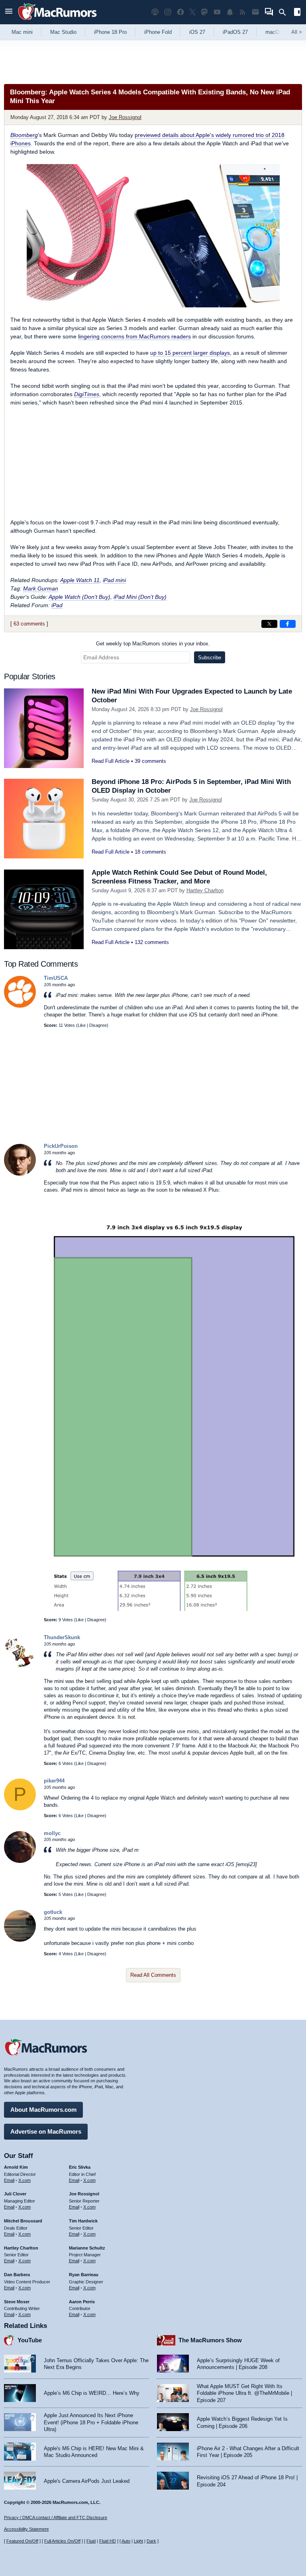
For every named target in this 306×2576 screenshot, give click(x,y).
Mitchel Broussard (23, 2221)
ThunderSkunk (62, 1637)
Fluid (91, 2541)
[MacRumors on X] (192, 12)
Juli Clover (15, 2194)
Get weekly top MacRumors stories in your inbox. (153, 644)
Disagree (98, 1025)
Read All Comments (153, 1975)
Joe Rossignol (125, 117)
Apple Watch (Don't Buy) (79, 597)
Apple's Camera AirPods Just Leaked (87, 2481)
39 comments (150, 761)
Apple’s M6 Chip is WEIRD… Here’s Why (92, 2393)
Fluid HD (108, 2541)
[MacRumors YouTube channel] (217, 12)
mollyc (52, 1833)
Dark (151, 2541)
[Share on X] (269, 624)
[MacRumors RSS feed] (243, 12)
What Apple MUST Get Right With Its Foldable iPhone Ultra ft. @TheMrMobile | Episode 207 (244, 2393)
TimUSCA (56, 978)
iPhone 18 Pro (110, 32)
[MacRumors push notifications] (230, 12)
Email (9, 2180)
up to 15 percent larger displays (190, 353)
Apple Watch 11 (80, 580)
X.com (25, 2180)
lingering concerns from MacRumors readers (134, 336)
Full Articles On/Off (62, 2541)
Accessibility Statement (26, 2529)
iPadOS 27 (235, 32)
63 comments (29, 624)
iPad (57, 605)
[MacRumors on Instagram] (168, 12)
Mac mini (22, 32)
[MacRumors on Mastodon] (204, 12)
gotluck (53, 1912)
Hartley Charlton (205, 890)
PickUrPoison (61, 1146)
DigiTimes (87, 394)
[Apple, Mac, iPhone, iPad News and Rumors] (57, 21)
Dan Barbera (17, 2275)
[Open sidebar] (297, 13)
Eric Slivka (80, 2167)
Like (82, 1025)
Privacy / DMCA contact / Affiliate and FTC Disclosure (56, 2517)
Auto (126, 2541)
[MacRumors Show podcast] (155, 12)
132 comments (152, 942)
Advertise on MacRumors (46, 2131)
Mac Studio (63, 32)
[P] (20, 1809)
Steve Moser (17, 2302)
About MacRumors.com (43, 2110)
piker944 (54, 1781)
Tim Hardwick (83, 2221)
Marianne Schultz (87, 2248)
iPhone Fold (158, 32)
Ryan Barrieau (84, 2275)
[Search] (285, 12)
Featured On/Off (22, 2541)
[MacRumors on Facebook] (180, 12)
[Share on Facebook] (288, 624)
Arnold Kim (16, 2167)
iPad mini (114, 580)
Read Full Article (111, 761)
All (297, 32)
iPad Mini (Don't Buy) (140, 597)
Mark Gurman (41, 588)
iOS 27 (197, 32)
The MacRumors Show (210, 2340)
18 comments (150, 852)
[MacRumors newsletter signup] (255, 12)
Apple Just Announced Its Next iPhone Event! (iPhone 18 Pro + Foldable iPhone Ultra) (91, 2422)
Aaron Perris (82, 2302)
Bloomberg (24, 135)
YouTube (30, 2340)
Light (138, 2541)
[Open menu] (9, 12)
